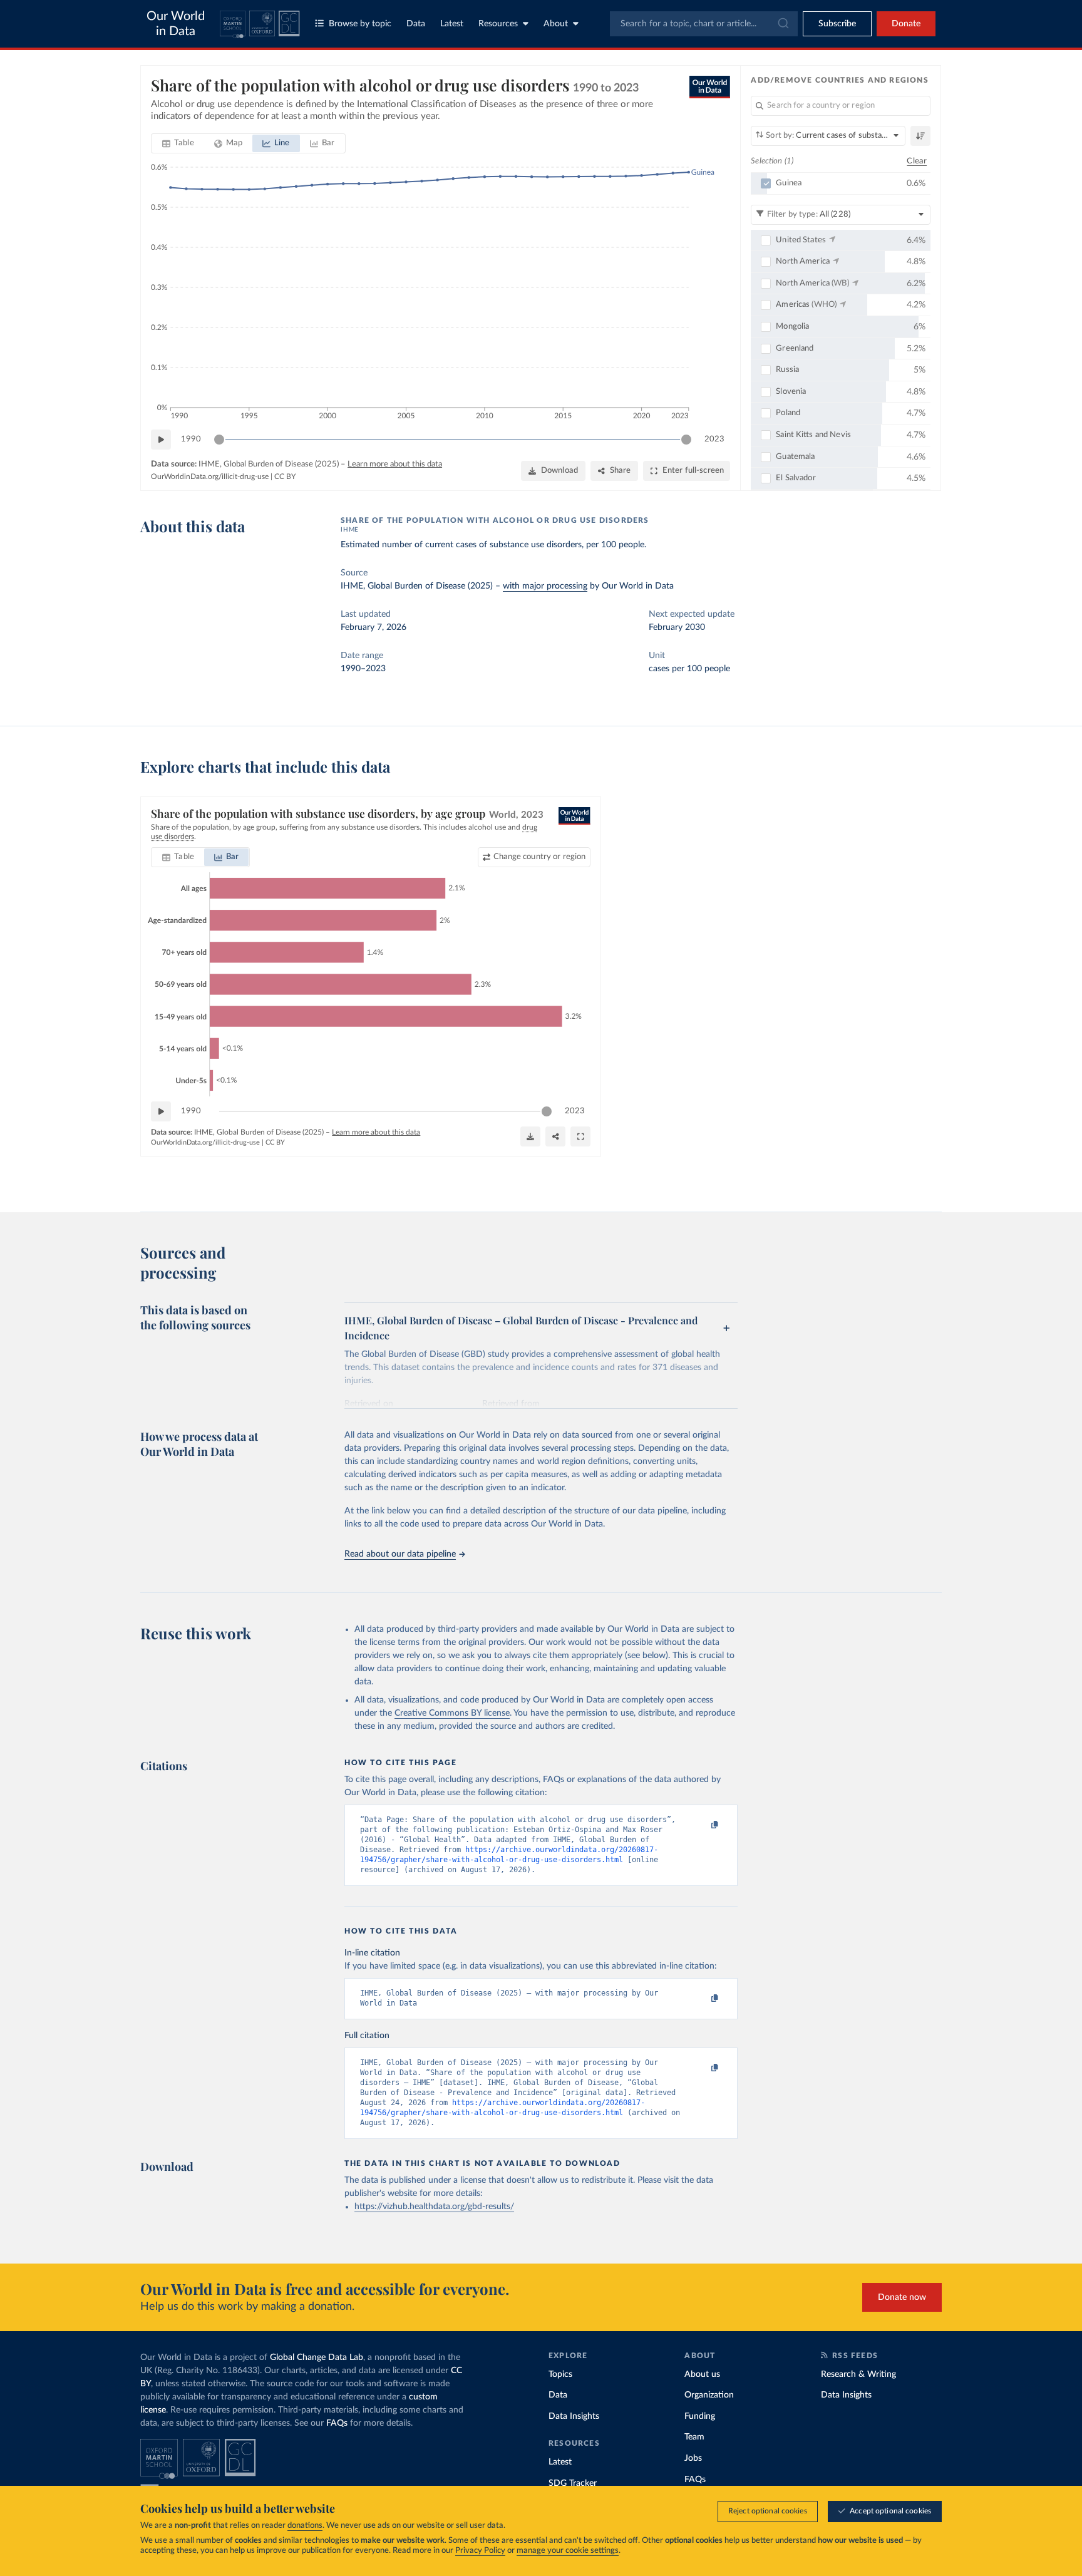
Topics (560, 2374)
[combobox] (704, 24)
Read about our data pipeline (400, 1554)
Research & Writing (858, 2374)
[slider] (219, 440)
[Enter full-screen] (580, 1136)
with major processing (545, 586)
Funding (700, 2416)
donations (305, 2526)
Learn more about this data (395, 464)
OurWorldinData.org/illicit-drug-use (210, 477)
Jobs (693, 2458)
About (556, 24)
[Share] (555, 1136)
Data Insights (574, 2416)
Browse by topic (360, 24)
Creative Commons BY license (452, 1713)
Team (694, 2437)
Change (539, 857)
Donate (906, 24)
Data (416, 24)
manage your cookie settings (568, 2551)
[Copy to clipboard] (702, 1825)
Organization (709, 2395)
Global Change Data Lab (317, 2357)
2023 (714, 439)
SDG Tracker (573, 2483)
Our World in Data (176, 24)
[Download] (530, 1136)
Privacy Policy (480, 2551)
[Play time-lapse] (161, 440)
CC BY (285, 477)
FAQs (337, 2423)
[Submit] (782, 24)
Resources (498, 24)
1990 (191, 439)
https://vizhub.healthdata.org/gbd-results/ (434, 2207)
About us (702, 2374)
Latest (452, 24)
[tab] (178, 143)
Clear (917, 161)
